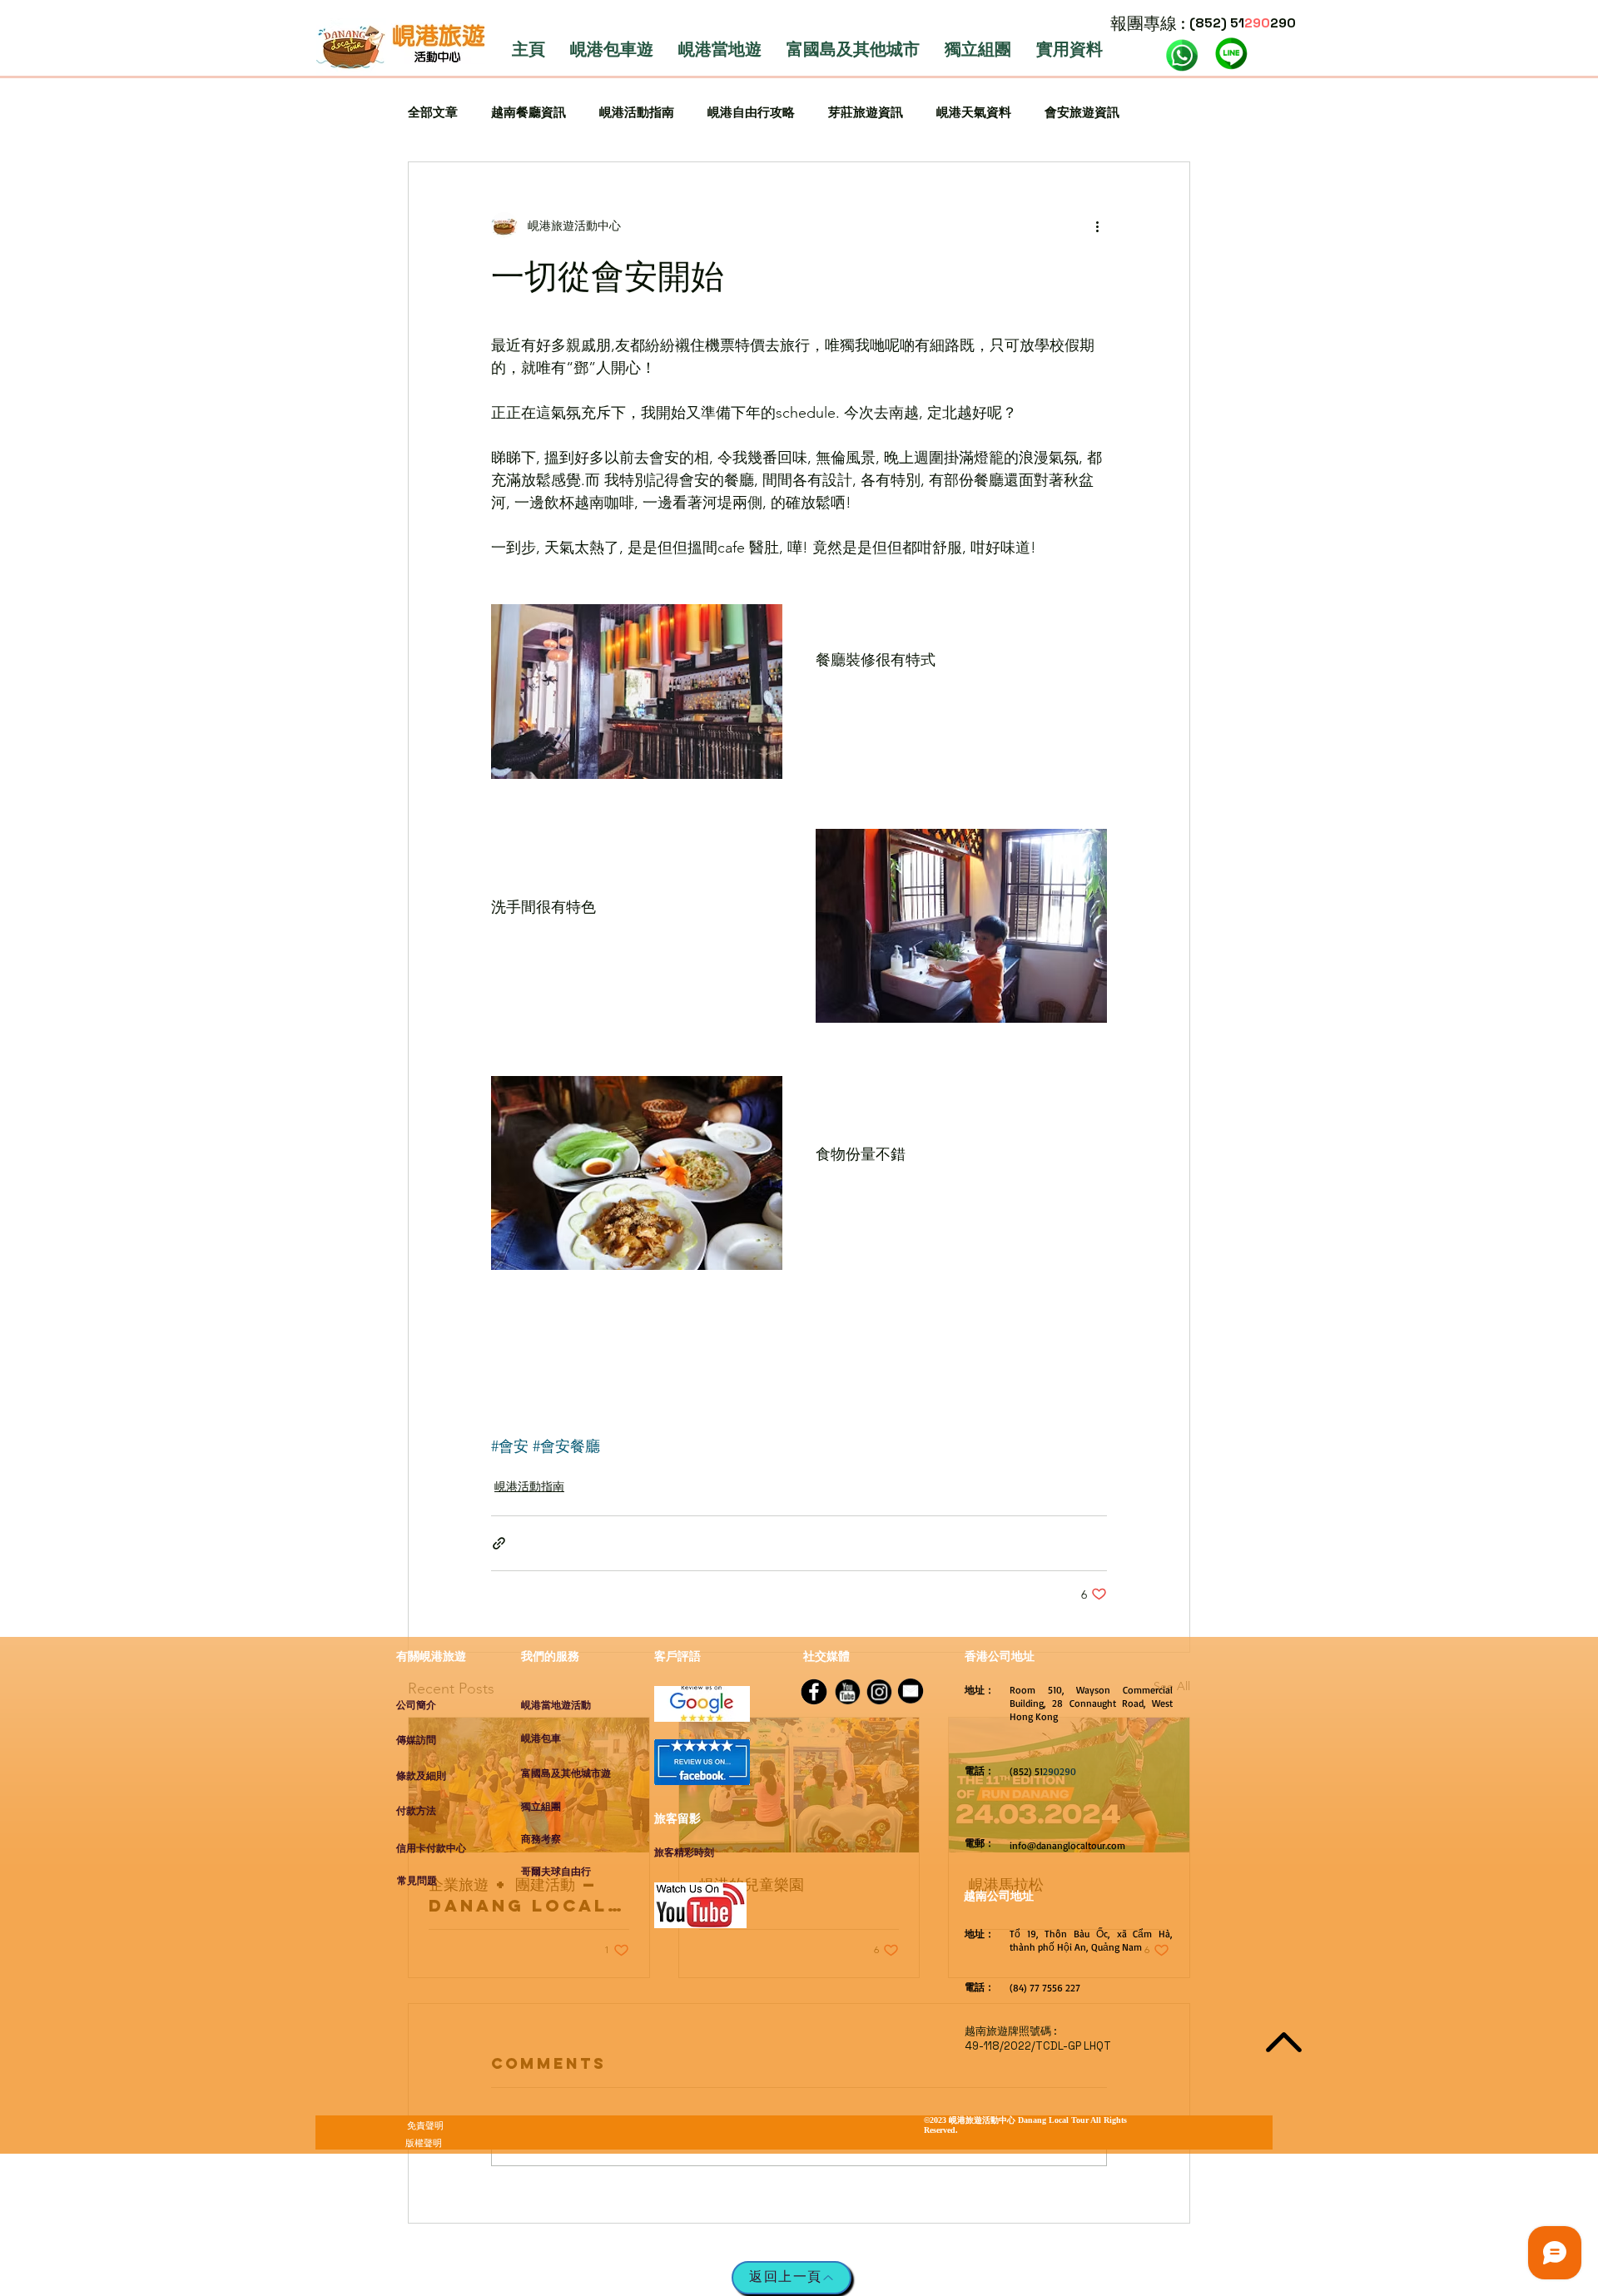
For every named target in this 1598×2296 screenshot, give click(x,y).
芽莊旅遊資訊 (866, 112)
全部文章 (433, 112)
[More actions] (1097, 226)
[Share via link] (499, 1543)
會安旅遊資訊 (1082, 112)
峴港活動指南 (637, 112)
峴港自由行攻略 (751, 112)
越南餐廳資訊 (529, 112)
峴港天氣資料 (974, 112)
